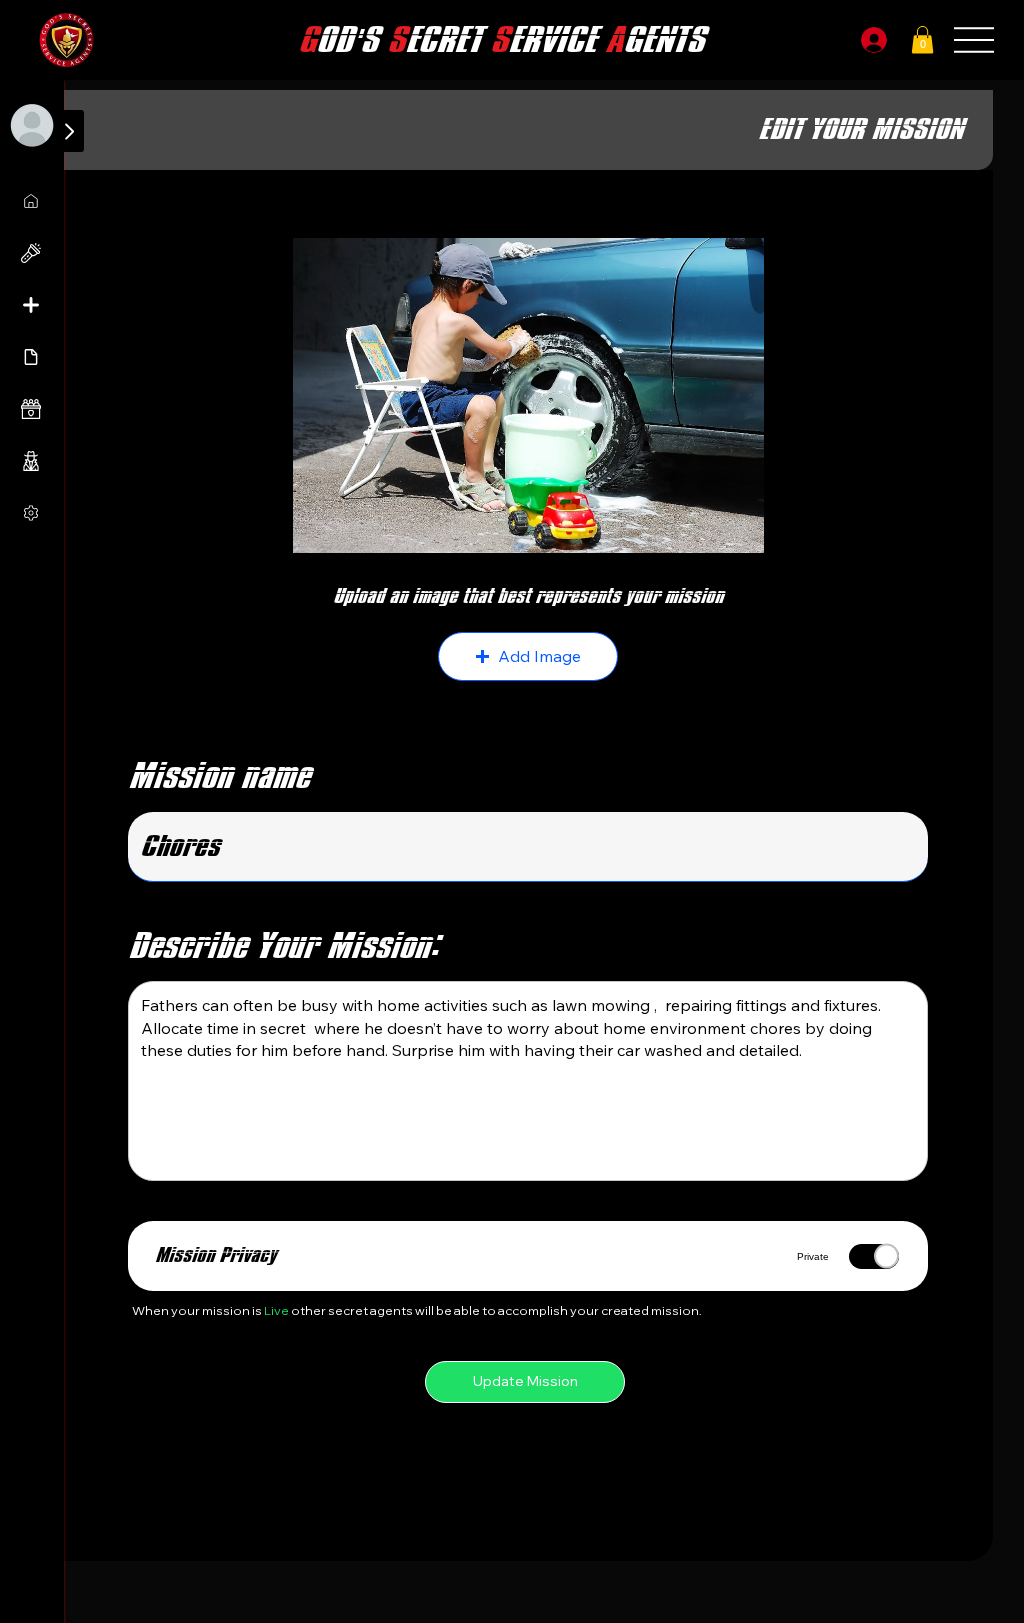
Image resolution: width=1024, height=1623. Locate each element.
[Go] (69, 131)
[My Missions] (32, 201)
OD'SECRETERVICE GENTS (501, 40)
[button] (922, 39)
